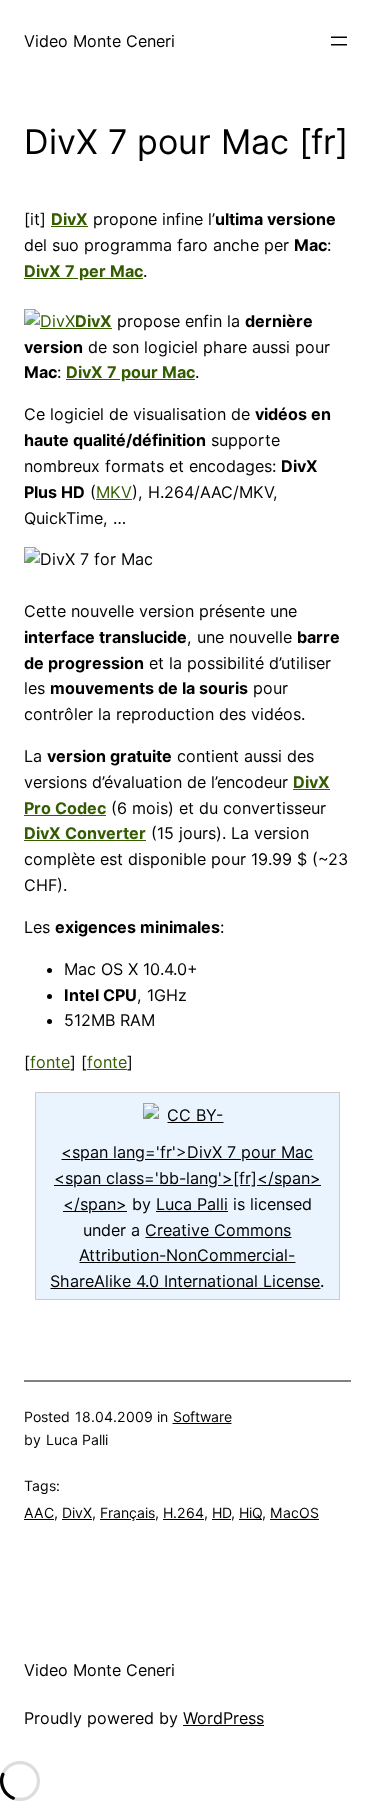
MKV (114, 492)
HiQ (250, 1512)
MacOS (294, 1512)
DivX (77, 1512)
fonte (50, 1062)
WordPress (223, 1718)
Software (202, 1416)
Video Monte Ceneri (99, 41)
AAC (39, 1512)
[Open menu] (339, 41)
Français (127, 1512)
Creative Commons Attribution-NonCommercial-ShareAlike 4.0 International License (185, 1256)
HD (221, 1512)
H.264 (183, 1512)
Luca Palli (192, 1204)
